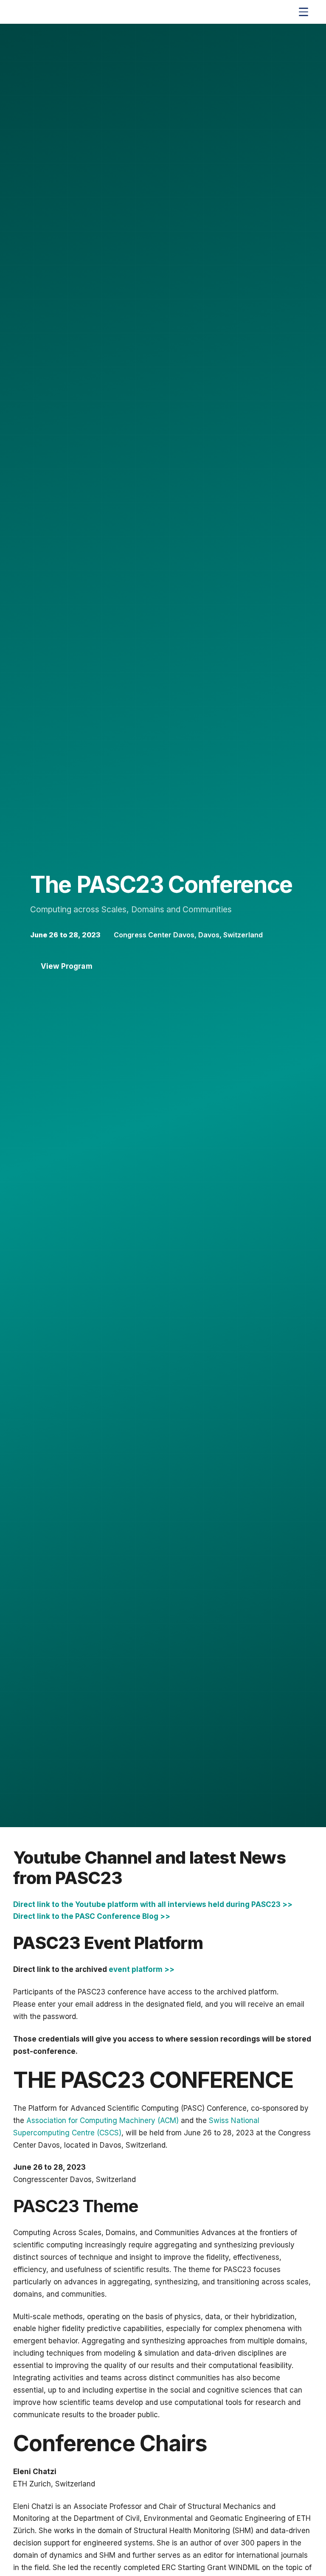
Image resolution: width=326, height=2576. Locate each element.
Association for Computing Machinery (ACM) (103, 2120)
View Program (67, 966)
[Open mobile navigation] (304, 12)
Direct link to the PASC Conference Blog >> (92, 1916)
